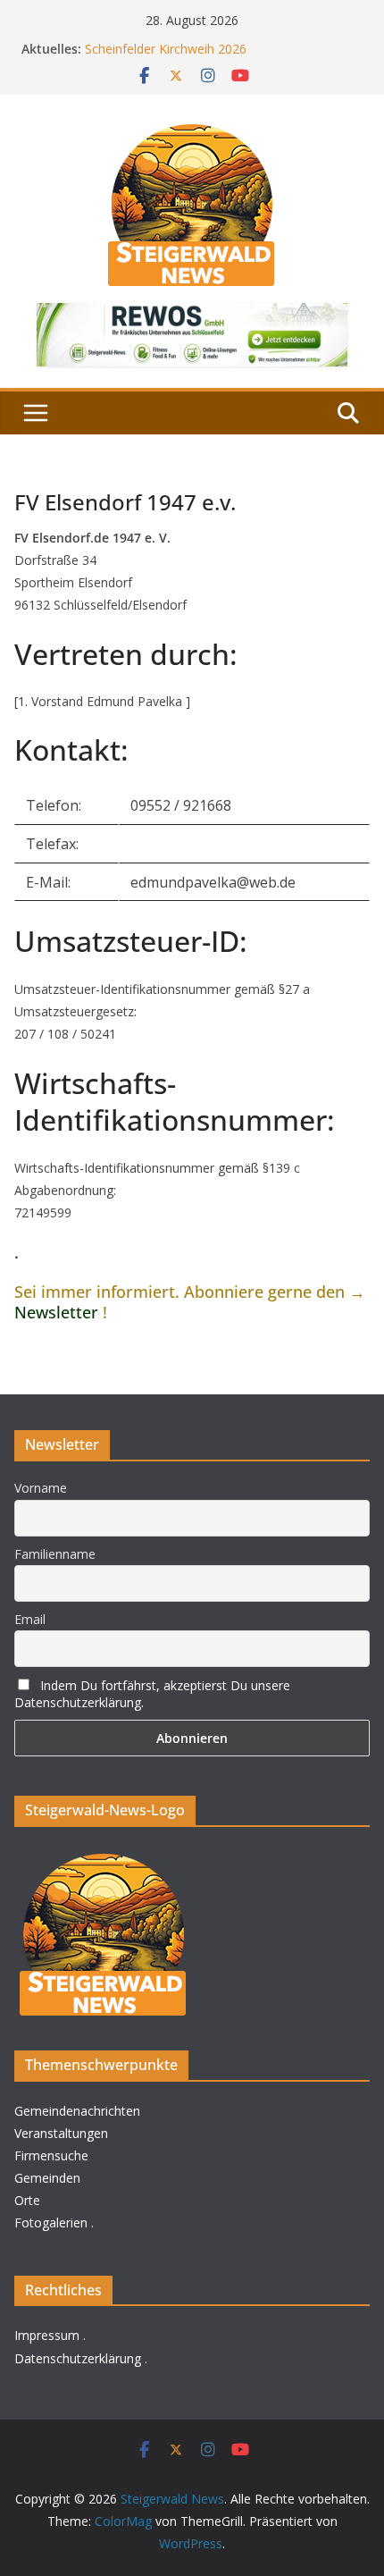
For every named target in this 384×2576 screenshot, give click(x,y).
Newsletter (56, 1312)
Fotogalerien (51, 2222)
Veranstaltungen (61, 2133)
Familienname (55, 1554)
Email (30, 1619)
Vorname (41, 1488)
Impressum (47, 2335)
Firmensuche (51, 2155)
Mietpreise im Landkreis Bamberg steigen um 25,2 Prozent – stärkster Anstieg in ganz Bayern (222, 42)
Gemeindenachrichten (77, 2111)
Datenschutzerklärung (78, 2358)
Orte (27, 2200)
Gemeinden (47, 2178)
